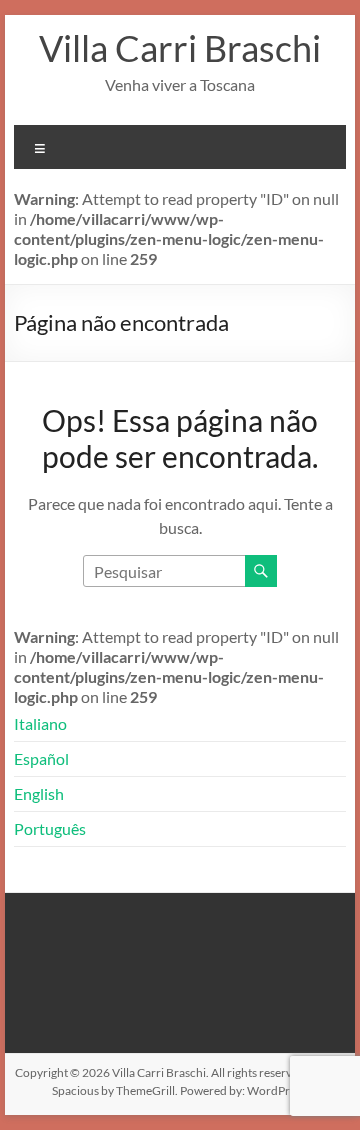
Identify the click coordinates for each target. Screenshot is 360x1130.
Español (41, 758)
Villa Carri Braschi (180, 48)
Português (50, 828)
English (39, 793)
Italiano (40, 723)
